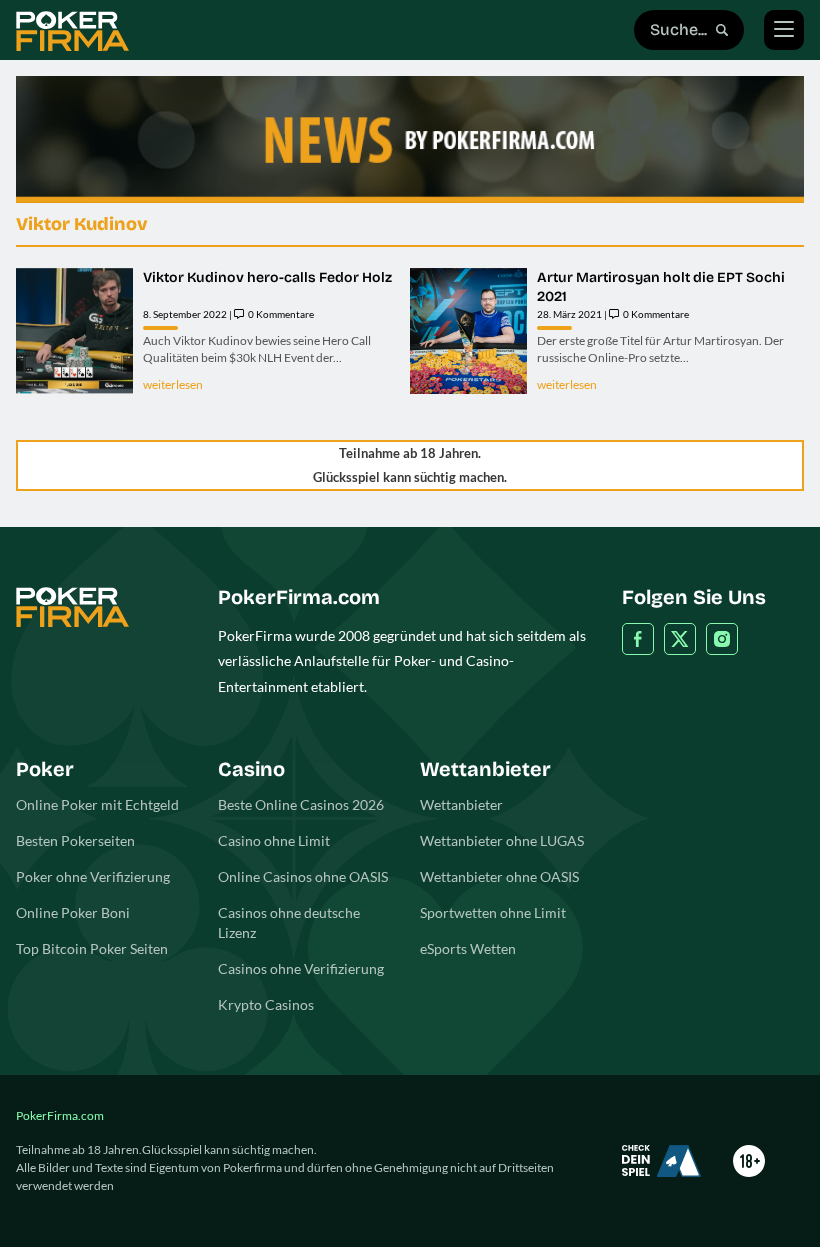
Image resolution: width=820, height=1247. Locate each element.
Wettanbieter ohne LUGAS (502, 840)
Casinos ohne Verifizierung (301, 968)
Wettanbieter (461, 804)
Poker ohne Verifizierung (93, 876)
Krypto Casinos (266, 1004)
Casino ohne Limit (274, 840)
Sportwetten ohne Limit (493, 912)
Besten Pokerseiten (75, 840)
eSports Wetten (468, 948)
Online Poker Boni (73, 912)
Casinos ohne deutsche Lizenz (289, 922)
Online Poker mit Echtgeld (97, 804)
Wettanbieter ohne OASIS (499, 876)
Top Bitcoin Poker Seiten (92, 948)
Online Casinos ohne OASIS (303, 876)
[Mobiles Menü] (784, 30)
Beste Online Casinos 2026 (301, 804)
